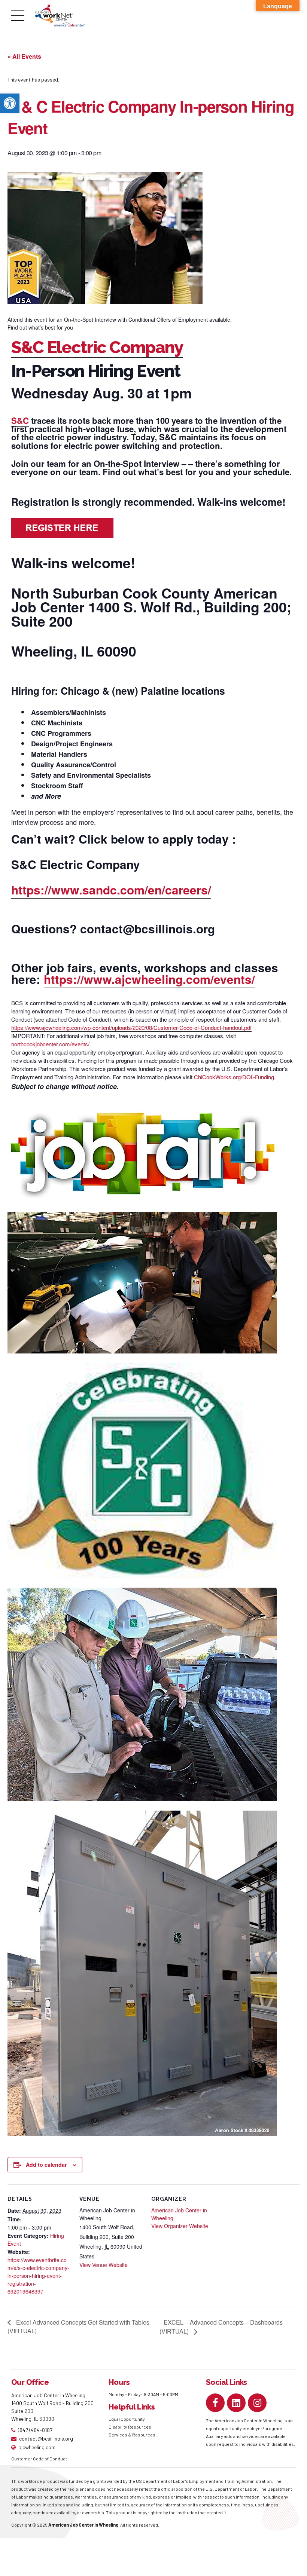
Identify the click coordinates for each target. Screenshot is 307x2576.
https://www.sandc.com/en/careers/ (111, 890)
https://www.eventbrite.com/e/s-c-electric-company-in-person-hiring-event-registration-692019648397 (38, 2276)
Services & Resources (132, 2435)
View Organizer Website (180, 2226)
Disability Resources (130, 2427)
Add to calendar (46, 2164)
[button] (10, 103)
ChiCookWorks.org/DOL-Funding (234, 1077)
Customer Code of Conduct (39, 2459)
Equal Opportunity (127, 2419)
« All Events (24, 56)
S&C (20, 420)
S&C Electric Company (97, 347)
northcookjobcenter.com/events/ (50, 1044)
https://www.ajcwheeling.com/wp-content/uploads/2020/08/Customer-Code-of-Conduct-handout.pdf (131, 1027)
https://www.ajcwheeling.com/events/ (149, 979)
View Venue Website (104, 2265)
